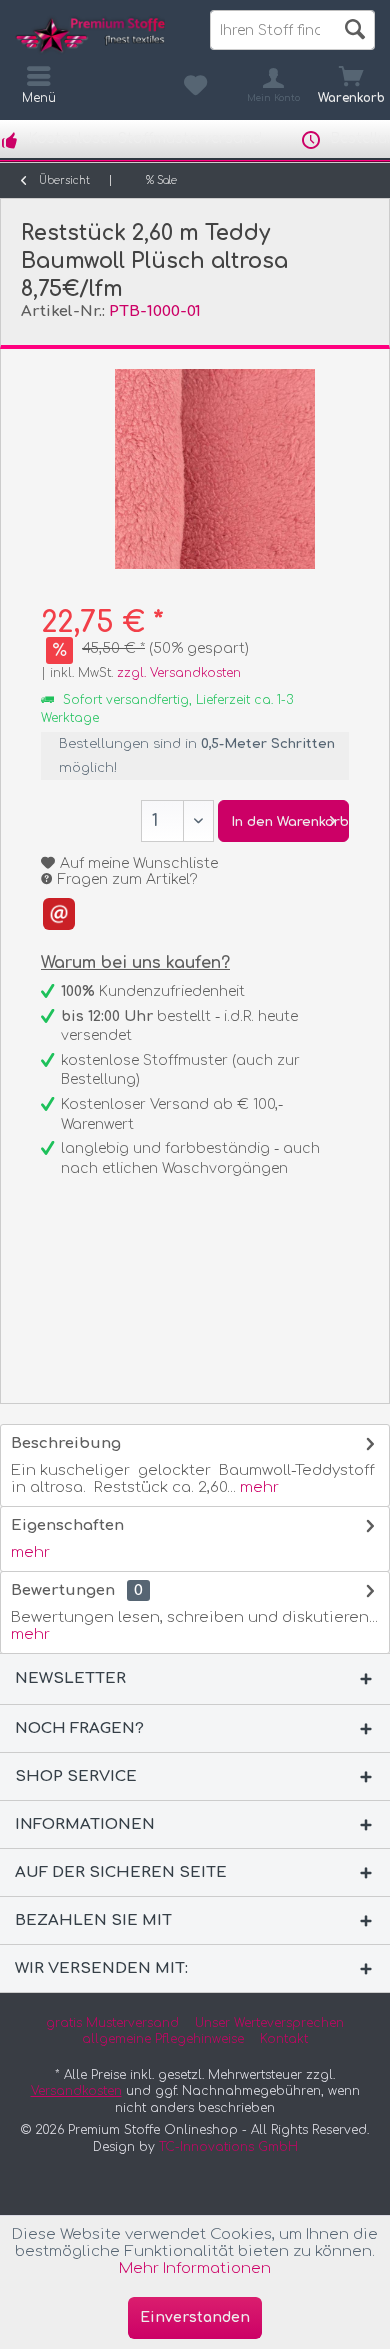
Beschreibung (66, 1443)
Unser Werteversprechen (269, 2023)
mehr (257, 1487)
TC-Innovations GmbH (228, 2147)
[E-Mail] (59, 914)
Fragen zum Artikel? (126, 879)
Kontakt (284, 2039)
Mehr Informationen (195, 2268)
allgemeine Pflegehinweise (163, 2039)
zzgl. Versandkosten (179, 673)
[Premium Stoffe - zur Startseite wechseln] (97, 35)
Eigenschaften (67, 1525)
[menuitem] (351, 85)
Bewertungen (63, 1590)
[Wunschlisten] (195, 85)
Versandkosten (76, 2091)
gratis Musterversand (112, 2023)
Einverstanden (195, 2317)
